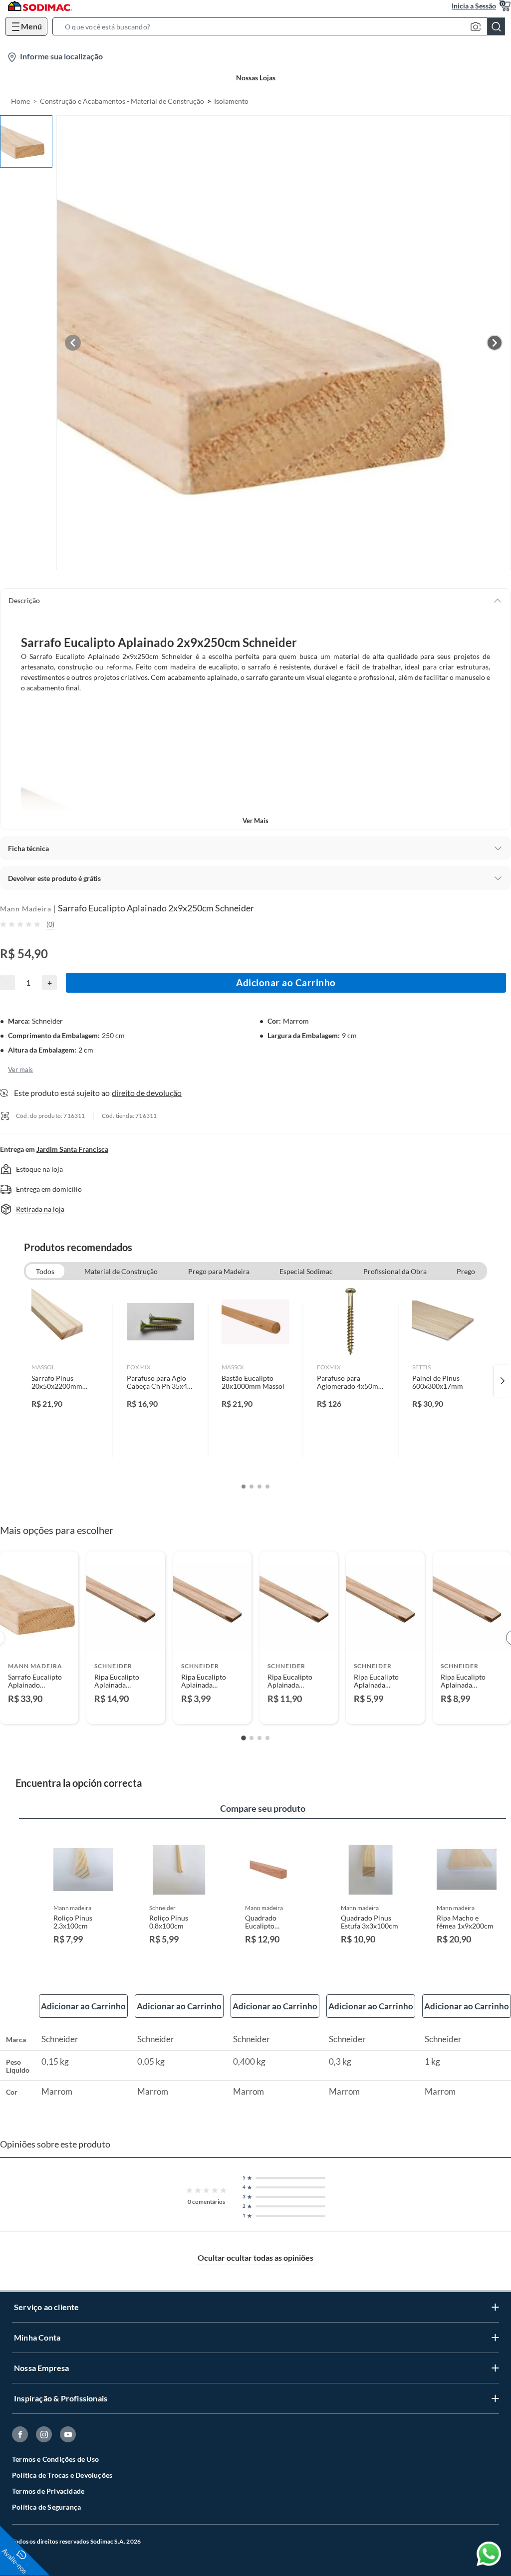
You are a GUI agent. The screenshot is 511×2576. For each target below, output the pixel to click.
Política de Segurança (46, 2507)
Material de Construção (121, 1271)
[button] (282, 26)
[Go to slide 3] (259, 1738)
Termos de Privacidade (48, 2491)
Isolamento (231, 101)
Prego (466, 1271)
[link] (65, 1381)
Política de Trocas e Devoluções (62, 2475)
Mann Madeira (26, 909)
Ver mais (255, 821)
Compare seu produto (263, 1808)
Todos (45, 1271)
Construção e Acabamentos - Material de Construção (122, 101)
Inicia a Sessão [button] (474, 6)
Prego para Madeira (219, 1271)
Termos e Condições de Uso (55, 2459)
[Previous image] (73, 343)
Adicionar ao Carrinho (286, 982)
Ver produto (39, 1710)
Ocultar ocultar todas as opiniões (255, 2257)
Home (20, 101)
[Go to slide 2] (252, 1738)
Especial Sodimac (306, 1271)
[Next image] (495, 343)
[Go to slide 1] (244, 1738)
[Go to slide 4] (267, 1738)
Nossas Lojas (256, 78)
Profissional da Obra (395, 1271)
